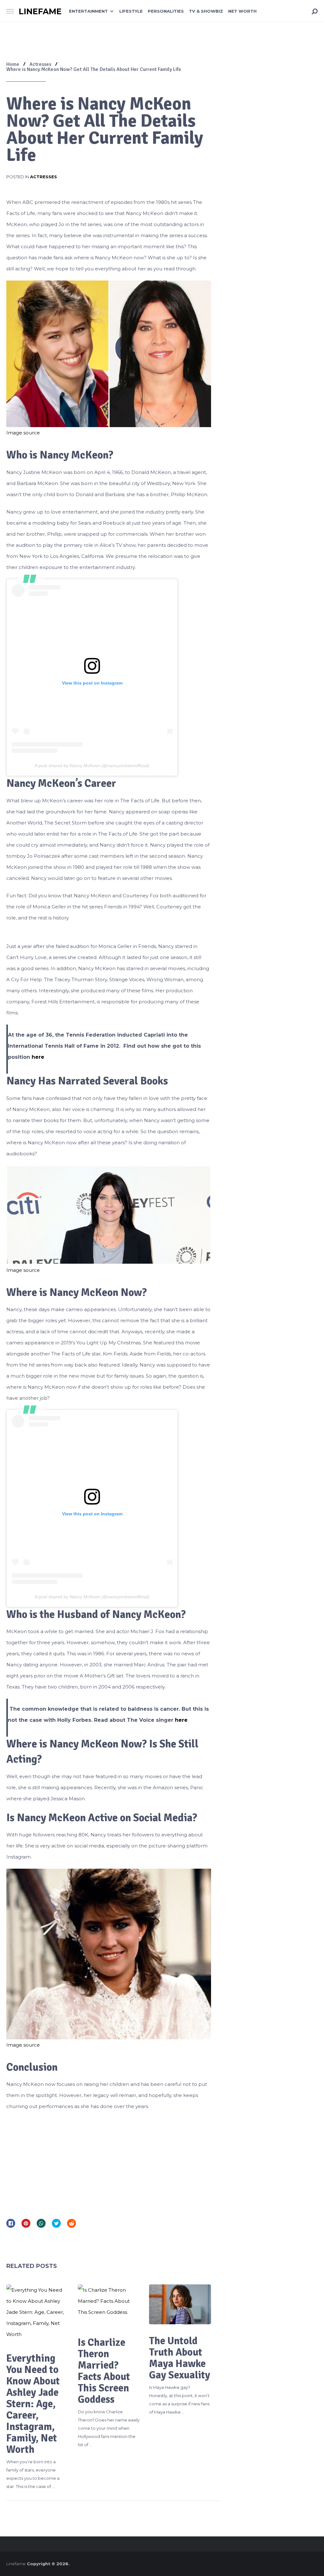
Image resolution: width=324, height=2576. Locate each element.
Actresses (44, 177)
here (38, 1057)
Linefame (40, 12)
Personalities (166, 11)
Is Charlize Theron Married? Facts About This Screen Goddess (104, 2371)
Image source (23, 433)
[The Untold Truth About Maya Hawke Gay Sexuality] (180, 2304)
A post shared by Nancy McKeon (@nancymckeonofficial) (92, 766)
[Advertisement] (109, 2162)
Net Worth (242, 11)
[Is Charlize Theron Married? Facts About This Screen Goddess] (109, 2305)
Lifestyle (131, 11)
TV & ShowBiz (206, 11)
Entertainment (88, 11)
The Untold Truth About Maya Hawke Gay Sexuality (180, 2358)
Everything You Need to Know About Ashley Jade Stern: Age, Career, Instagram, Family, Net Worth (33, 2404)
